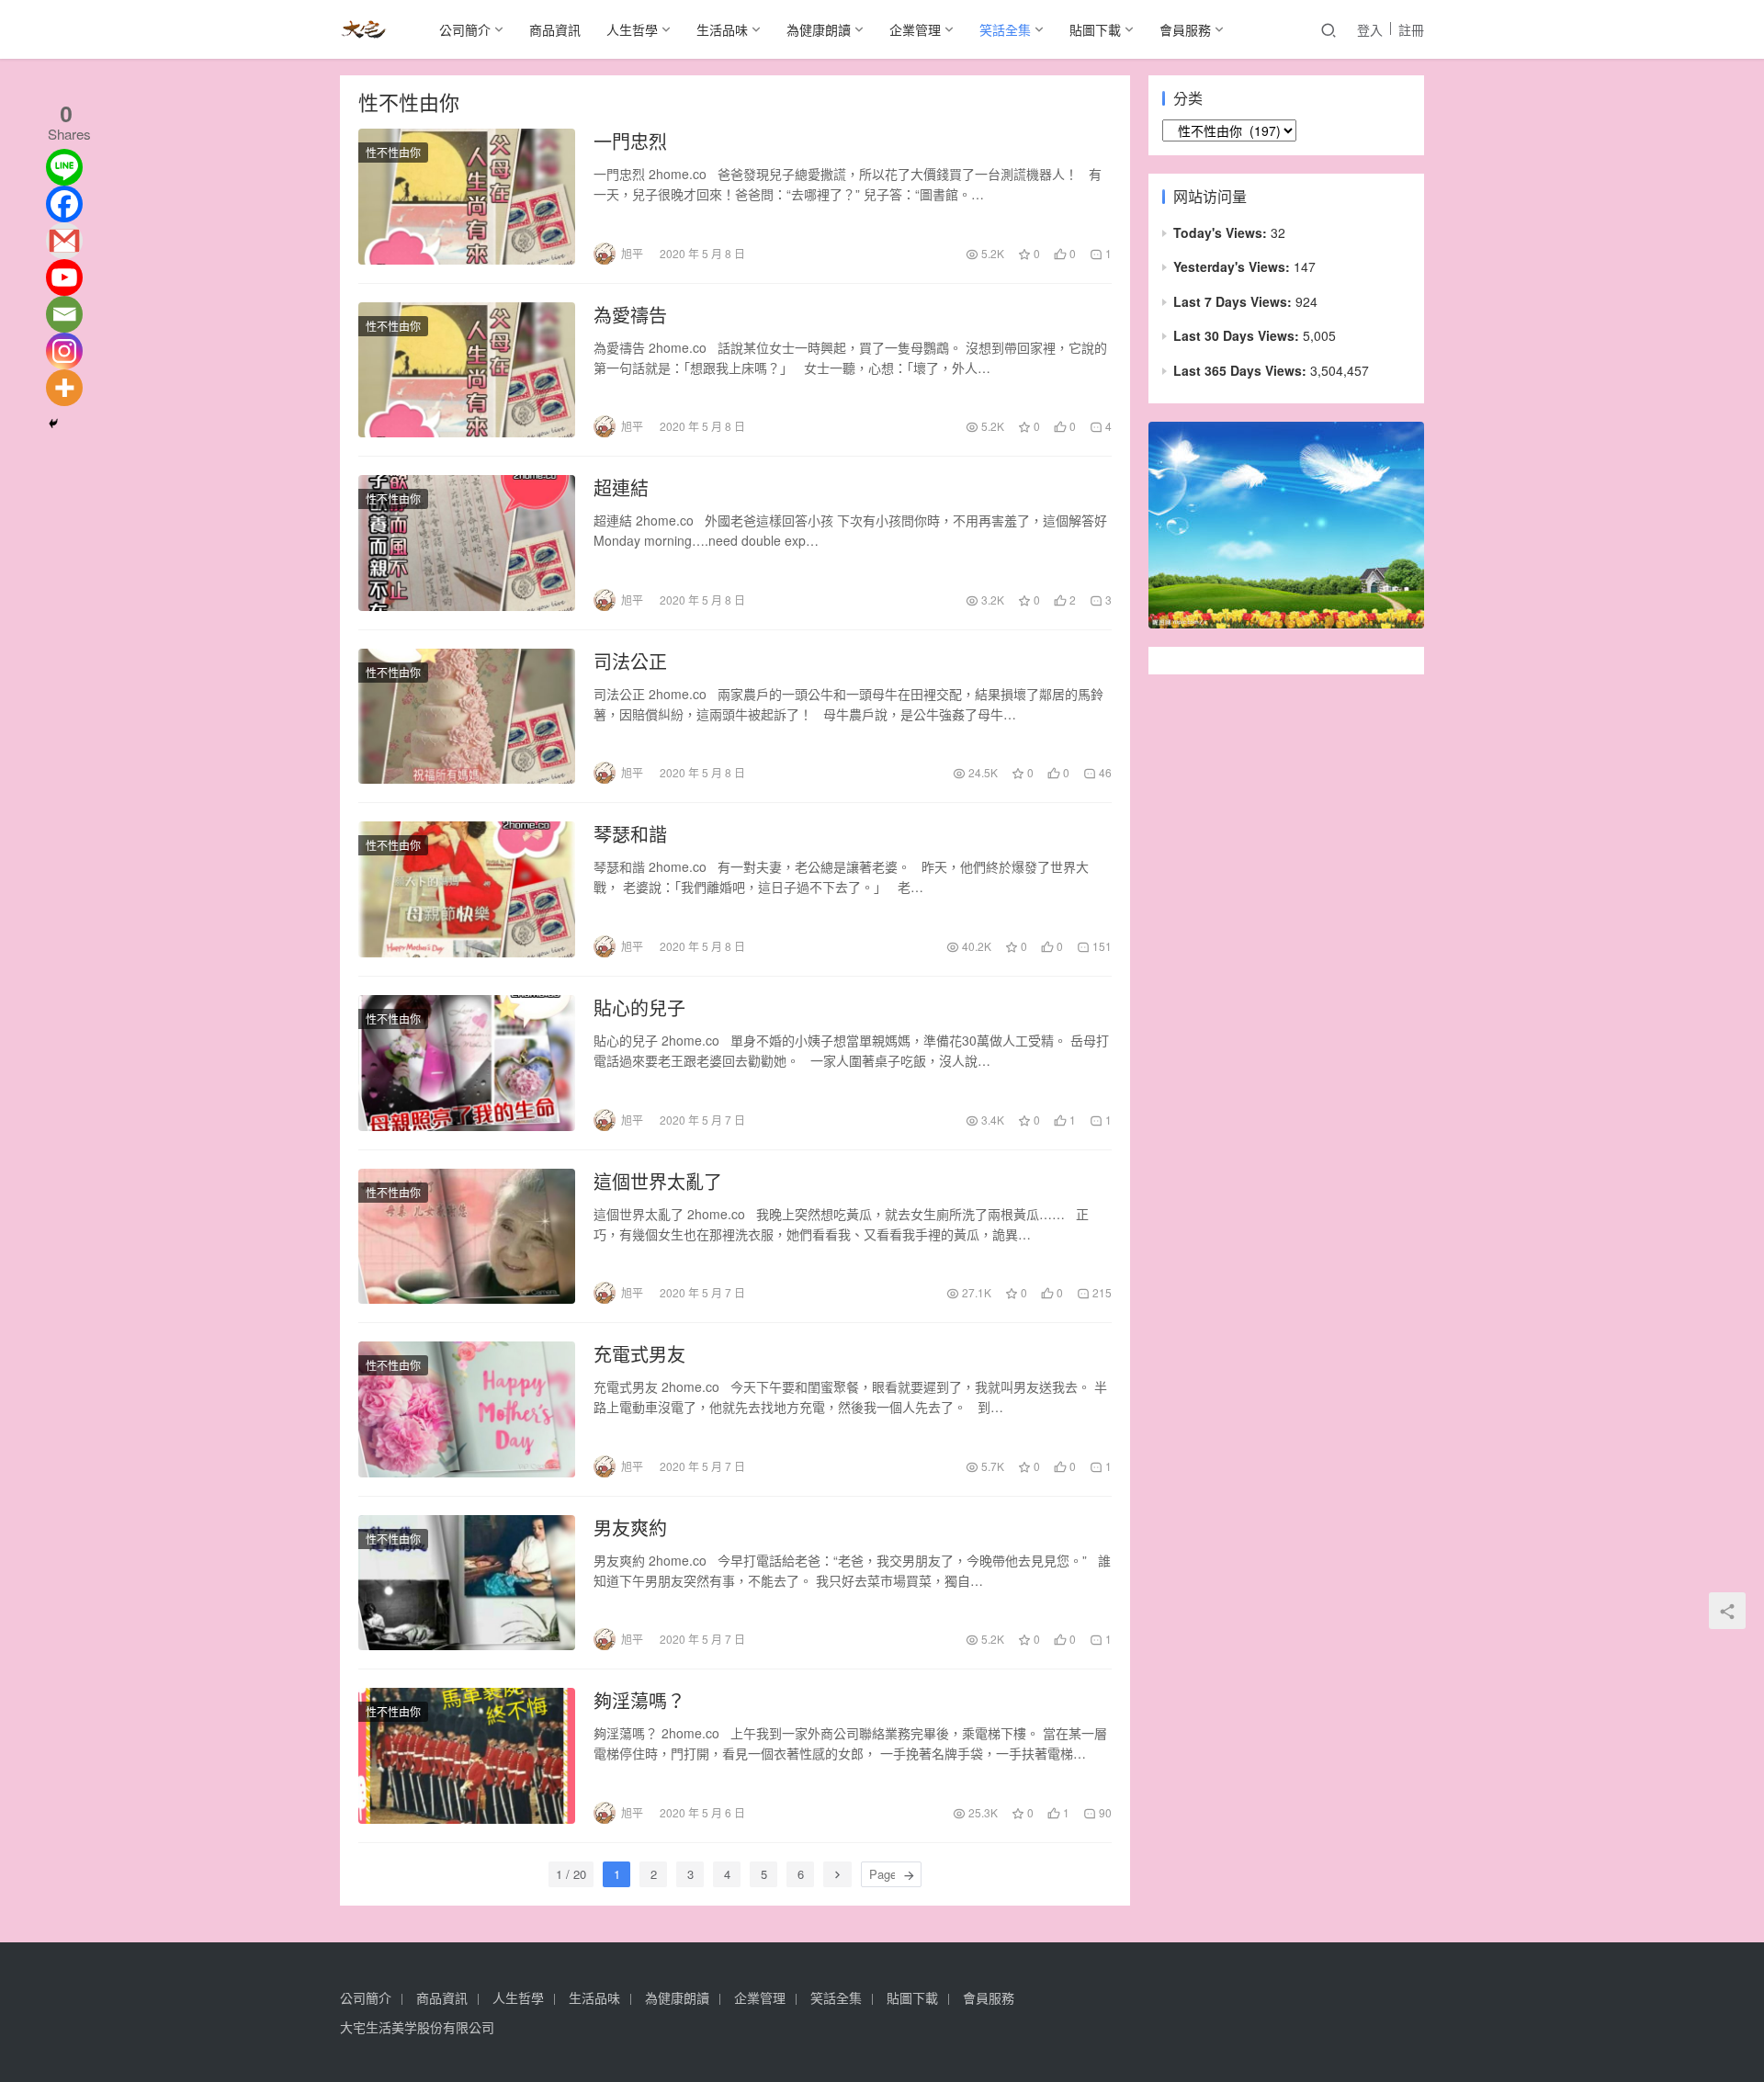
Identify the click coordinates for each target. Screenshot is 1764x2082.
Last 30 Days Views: (1238, 335)
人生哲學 (632, 29)
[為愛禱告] (467, 370)
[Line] (64, 167)
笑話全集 (1005, 29)
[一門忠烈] (467, 197)
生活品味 (722, 29)
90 (1104, 1812)
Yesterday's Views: (1233, 266)
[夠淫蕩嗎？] (467, 1756)
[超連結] (467, 543)
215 (1101, 1292)
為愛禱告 (630, 315)
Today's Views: (1222, 232)
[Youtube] (64, 277)
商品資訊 (555, 29)
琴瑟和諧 (630, 834)
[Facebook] (64, 204)
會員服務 (1185, 29)
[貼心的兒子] (467, 1063)
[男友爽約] (467, 1583)
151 (1101, 946)
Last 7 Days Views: (1234, 301)
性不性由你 (393, 152)
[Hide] (53, 424)
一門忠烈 (630, 141)
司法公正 (630, 662)
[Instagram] (64, 351)
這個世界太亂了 (658, 1182)
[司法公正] (467, 717)
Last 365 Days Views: (1242, 370)
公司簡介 (465, 29)
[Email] (64, 314)
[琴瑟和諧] (467, 889)
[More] (64, 388)
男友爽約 (630, 1528)
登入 (1370, 29)
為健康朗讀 (819, 29)
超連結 (621, 488)
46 (1104, 772)
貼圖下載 (1095, 29)
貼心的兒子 (639, 1008)
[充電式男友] (467, 1409)
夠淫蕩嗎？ (639, 1701)
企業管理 (915, 29)
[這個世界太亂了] (467, 1237)
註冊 (1411, 29)
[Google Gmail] (64, 241)
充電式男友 (639, 1354)
